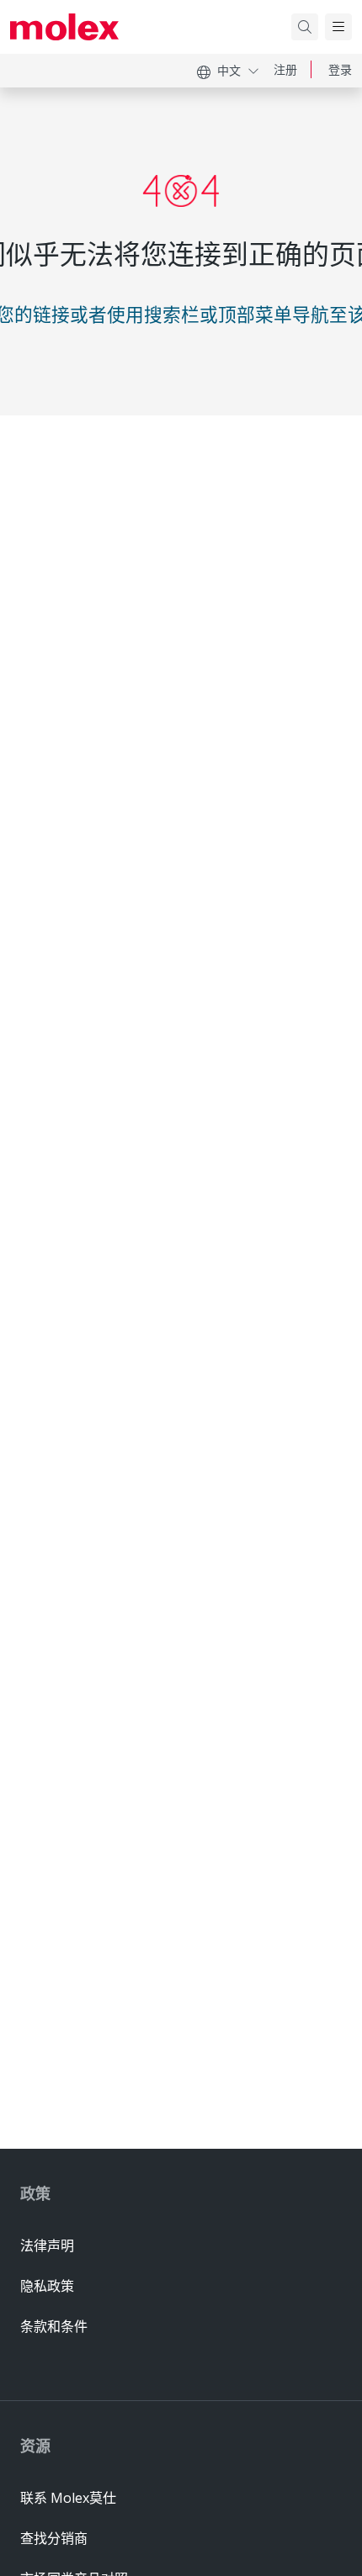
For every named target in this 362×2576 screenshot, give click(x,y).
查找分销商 (54, 2538)
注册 (285, 69)
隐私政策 (47, 2286)
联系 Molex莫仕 (68, 2498)
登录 (340, 69)
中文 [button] (229, 70)
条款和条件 (54, 2326)
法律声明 (47, 2245)
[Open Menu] (338, 27)
